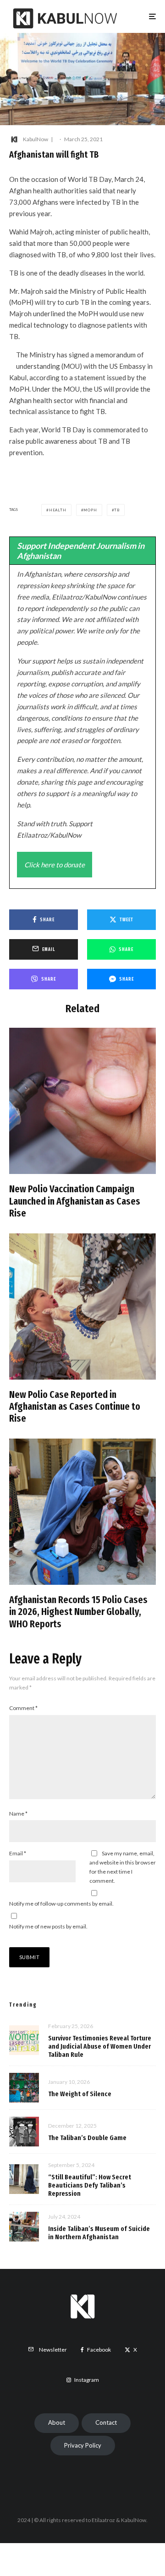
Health (58, 510)
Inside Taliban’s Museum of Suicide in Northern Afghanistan (99, 2233)
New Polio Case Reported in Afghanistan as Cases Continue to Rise (75, 1407)
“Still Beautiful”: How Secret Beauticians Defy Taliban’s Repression (90, 2185)
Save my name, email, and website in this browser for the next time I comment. (123, 1867)
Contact (106, 2422)
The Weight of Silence (80, 2094)
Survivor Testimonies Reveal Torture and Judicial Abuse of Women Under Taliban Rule (100, 2046)
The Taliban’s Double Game (87, 2138)
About (57, 2422)
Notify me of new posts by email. (48, 1926)
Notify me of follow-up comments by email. (61, 1904)
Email (18, 1853)
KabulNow (36, 139)
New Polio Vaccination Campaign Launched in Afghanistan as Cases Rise (75, 1201)
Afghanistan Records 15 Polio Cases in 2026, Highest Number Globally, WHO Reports (78, 1612)
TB (117, 510)
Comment (23, 1708)
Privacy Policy (83, 2445)
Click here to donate (55, 865)
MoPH (90, 510)
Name (18, 1814)
